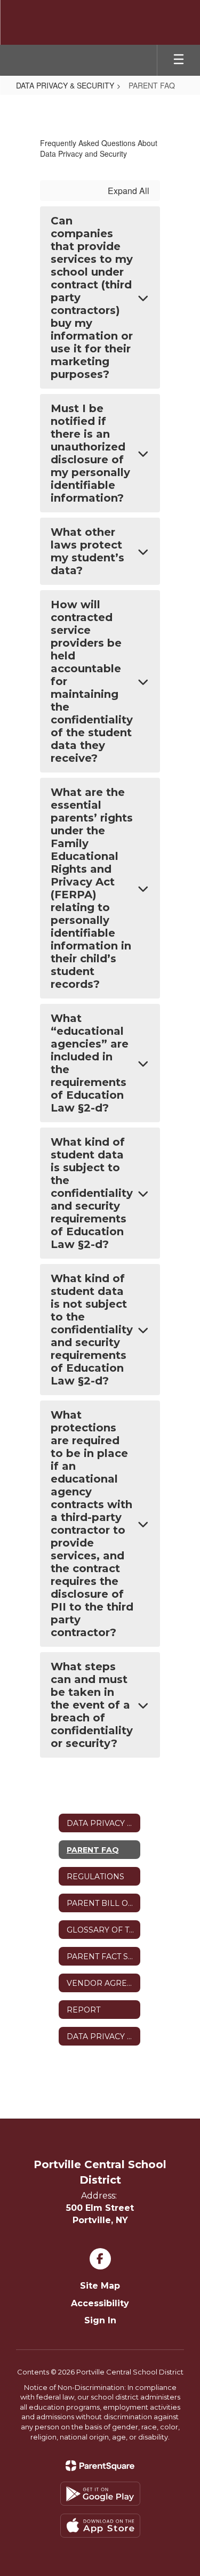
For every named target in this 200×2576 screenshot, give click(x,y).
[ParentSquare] (100, 2466)
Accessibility (100, 2303)
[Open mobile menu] (179, 60)
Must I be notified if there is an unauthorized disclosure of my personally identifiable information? (90, 453)
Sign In (100, 2320)
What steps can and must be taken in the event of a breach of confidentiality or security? (92, 1705)
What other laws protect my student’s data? (87, 551)
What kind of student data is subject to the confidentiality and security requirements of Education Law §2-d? (92, 1193)
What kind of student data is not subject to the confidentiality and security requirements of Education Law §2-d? (92, 1330)
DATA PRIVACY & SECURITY (65, 85)
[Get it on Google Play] (100, 2494)
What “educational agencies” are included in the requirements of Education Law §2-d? (90, 1063)
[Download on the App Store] (100, 2526)
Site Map (100, 2286)
